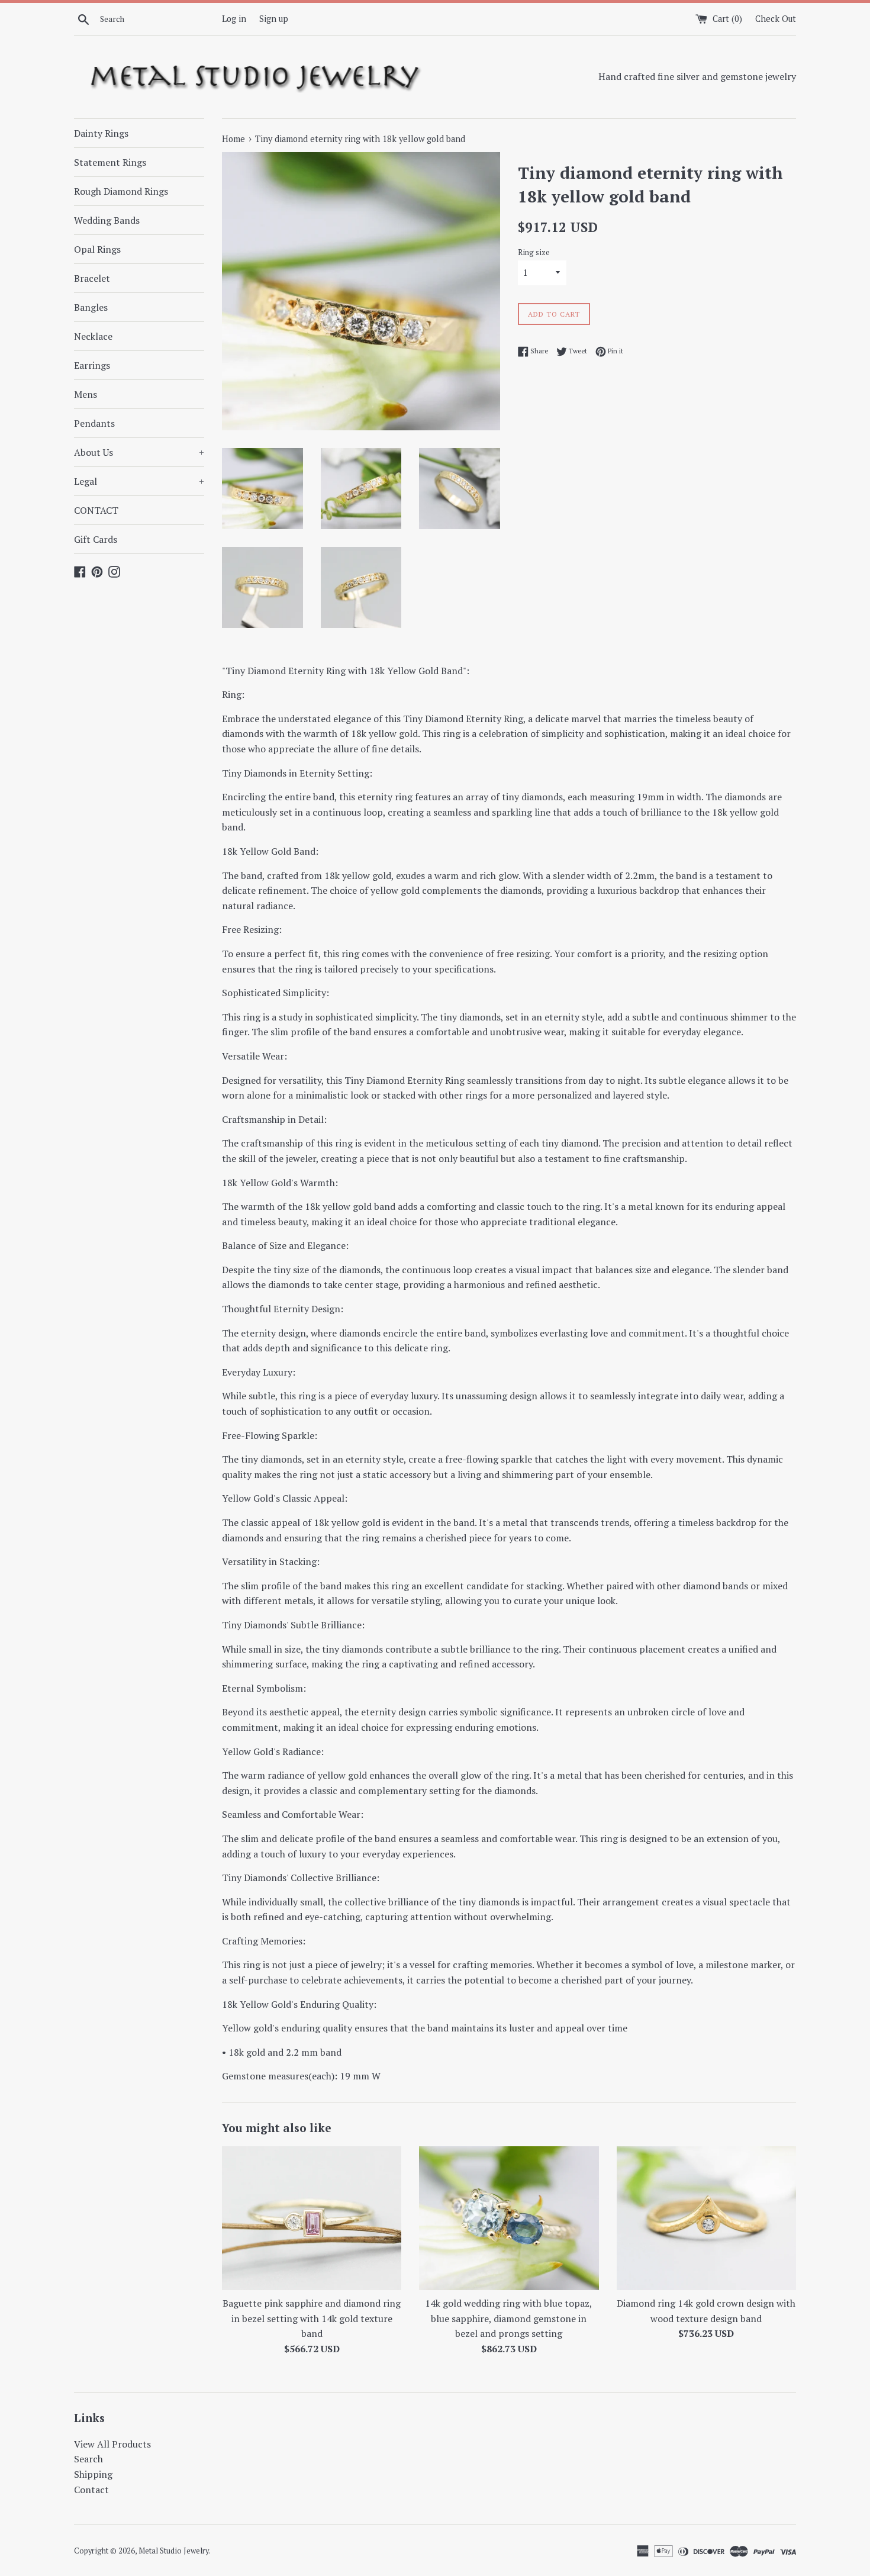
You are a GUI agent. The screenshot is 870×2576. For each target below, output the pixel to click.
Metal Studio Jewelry (173, 2551)
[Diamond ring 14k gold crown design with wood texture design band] (706, 2218)
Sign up (274, 19)
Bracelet (92, 278)
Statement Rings (110, 162)
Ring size (534, 252)
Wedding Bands (107, 220)
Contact (91, 2490)
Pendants (94, 423)
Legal (139, 481)
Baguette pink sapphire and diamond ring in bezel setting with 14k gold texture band (312, 2318)
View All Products (112, 2444)
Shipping (93, 2474)
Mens (86, 394)
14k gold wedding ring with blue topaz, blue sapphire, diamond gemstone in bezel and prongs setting (509, 2318)
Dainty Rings (101, 133)
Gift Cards (96, 539)
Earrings (92, 365)
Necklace (93, 336)
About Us (139, 452)
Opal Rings (97, 249)
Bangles (91, 307)
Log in (234, 19)
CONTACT (96, 510)
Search (88, 2459)
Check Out (776, 19)
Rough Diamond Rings (121, 191)
